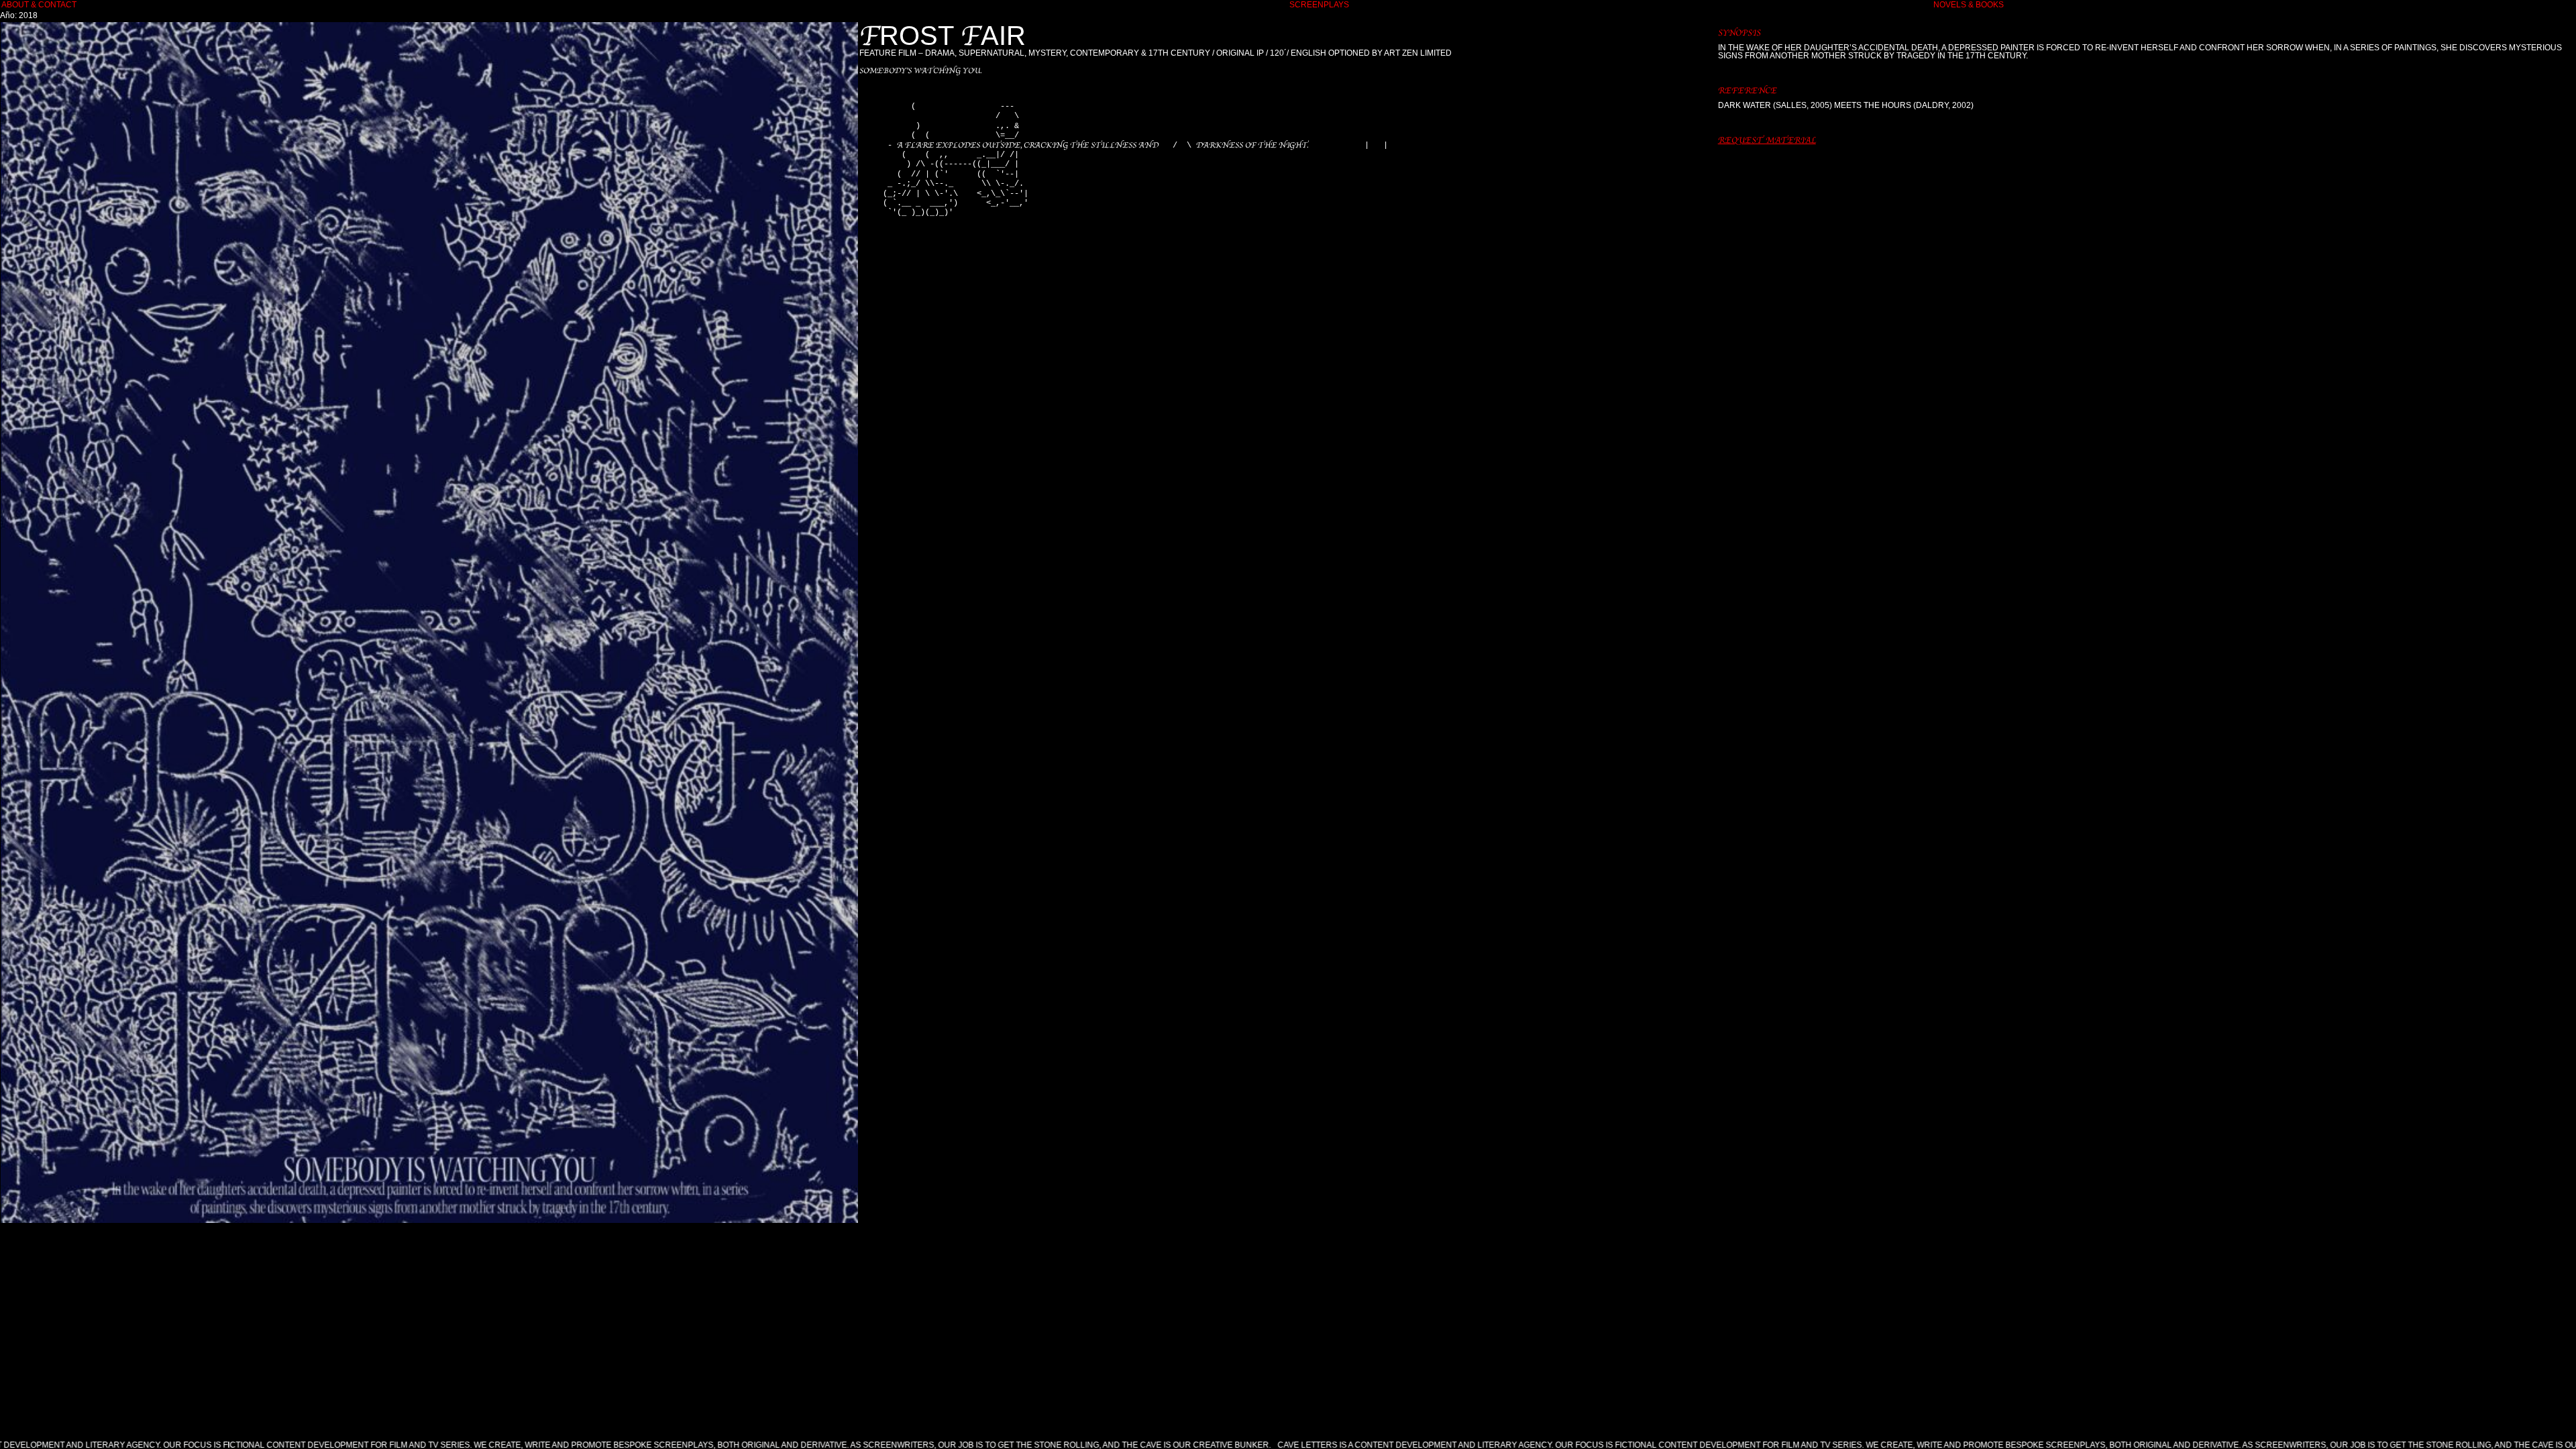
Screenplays (1319, 5)
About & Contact (39, 5)
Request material (1767, 140)
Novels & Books (1969, 5)
